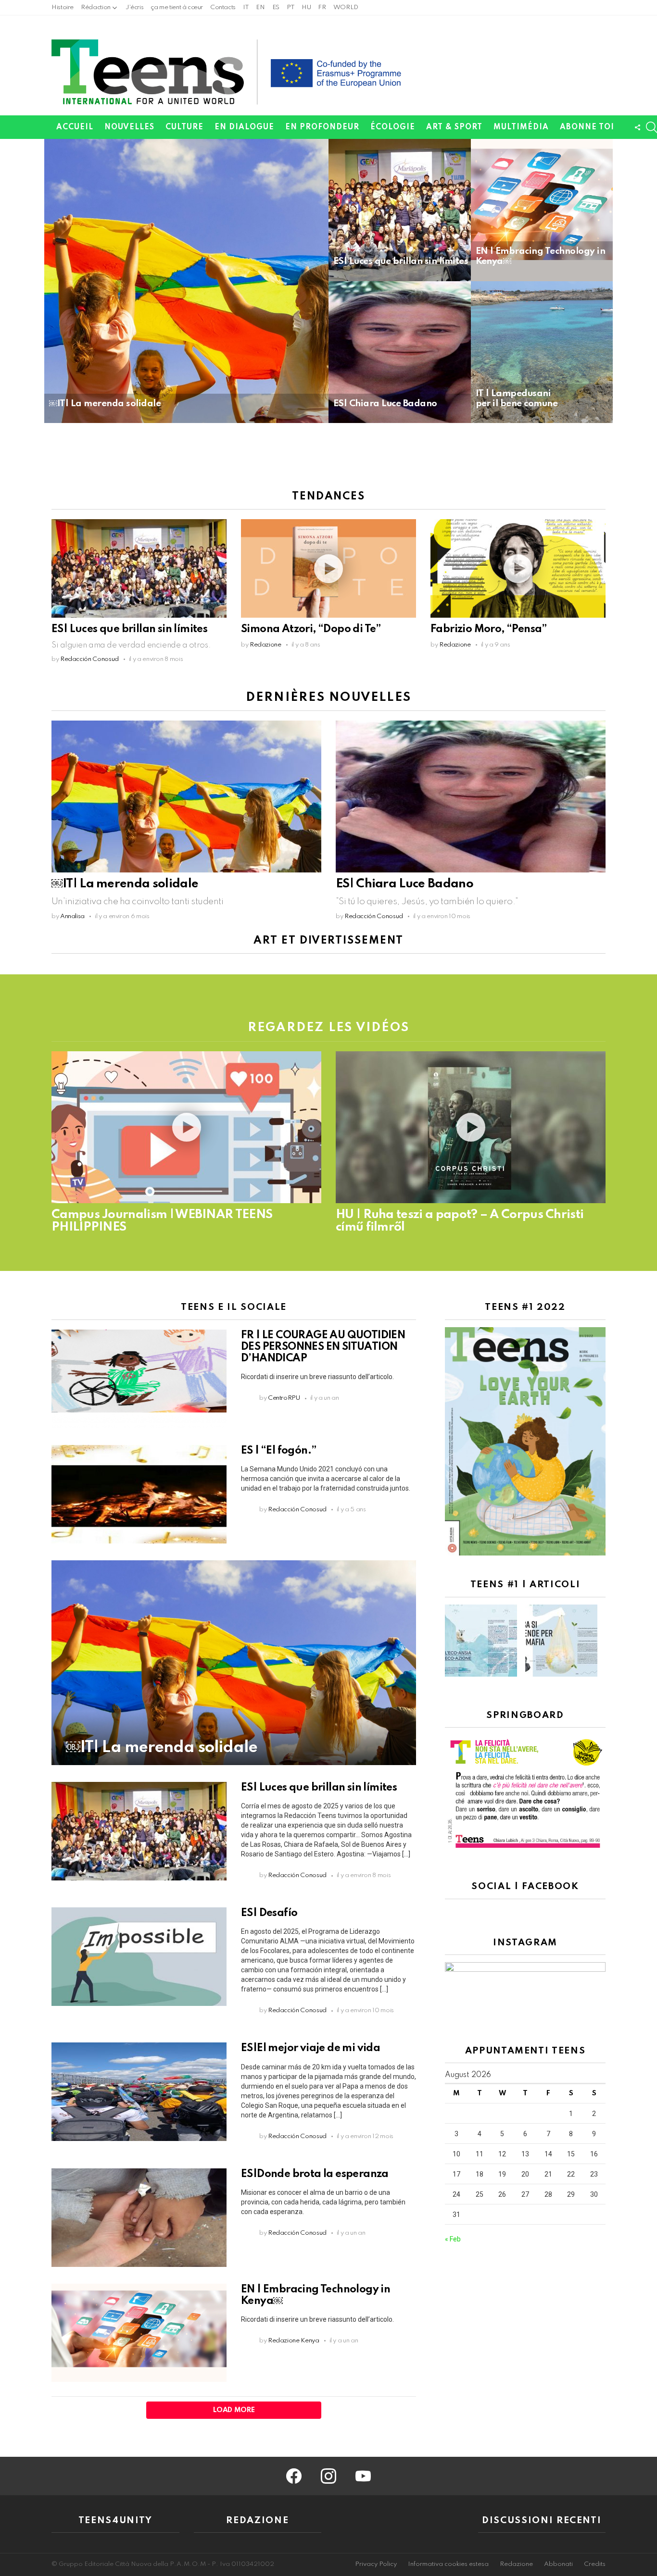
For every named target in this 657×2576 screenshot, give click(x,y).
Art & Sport (454, 127)
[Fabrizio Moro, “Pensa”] (518, 568)
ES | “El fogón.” (278, 1451)
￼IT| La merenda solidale (125, 884)
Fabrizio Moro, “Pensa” (489, 629)
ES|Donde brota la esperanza (315, 2174)
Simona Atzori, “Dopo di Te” (311, 629)
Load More (234, 2410)
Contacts (223, 7)
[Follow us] (637, 127)
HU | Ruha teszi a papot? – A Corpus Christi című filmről (460, 1221)
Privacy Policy (376, 2564)
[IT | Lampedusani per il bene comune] (542, 352)
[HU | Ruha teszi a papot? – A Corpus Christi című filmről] (471, 1127)
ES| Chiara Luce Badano (404, 884)
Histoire (63, 7)
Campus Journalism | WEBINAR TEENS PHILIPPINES (162, 1221)
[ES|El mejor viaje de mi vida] (139, 2092)
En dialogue (244, 127)
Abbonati (558, 2564)
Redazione (516, 2564)
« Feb (453, 2239)
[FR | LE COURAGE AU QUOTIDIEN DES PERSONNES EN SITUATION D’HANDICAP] (139, 1379)
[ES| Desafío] (139, 1957)
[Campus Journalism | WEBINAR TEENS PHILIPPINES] (186, 1127)
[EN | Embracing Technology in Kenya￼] (542, 210)
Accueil (75, 127)
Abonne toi (587, 127)
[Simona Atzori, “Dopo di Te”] (328, 568)
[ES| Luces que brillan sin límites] (400, 210)
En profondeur (322, 127)
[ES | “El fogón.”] (139, 1494)
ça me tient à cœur (177, 7)
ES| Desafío (269, 1913)
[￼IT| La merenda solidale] (186, 281)
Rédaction (96, 7)
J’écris (134, 7)
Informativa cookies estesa (448, 2564)
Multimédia (521, 127)
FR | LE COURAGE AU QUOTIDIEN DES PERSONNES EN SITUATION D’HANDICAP (323, 1347)
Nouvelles (129, 127)
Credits (595, 2564)
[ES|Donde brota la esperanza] (139, 2218)
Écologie (393, 127)
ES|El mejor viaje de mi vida (310, 2048)
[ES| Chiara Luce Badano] (400, 352)
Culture (184, 127)
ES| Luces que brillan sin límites (129, 629)
